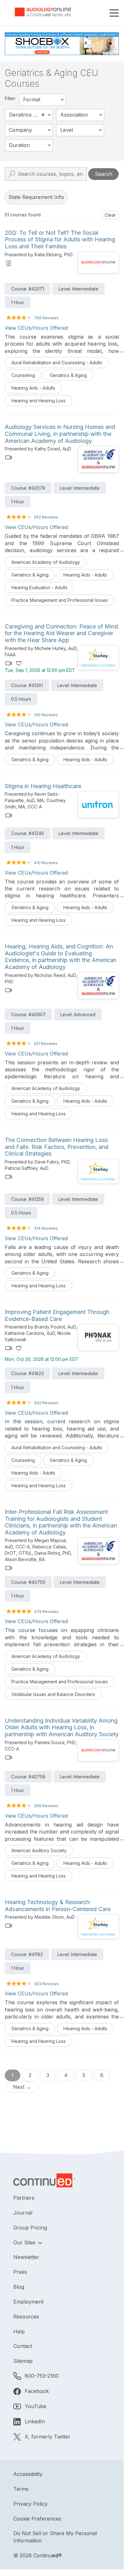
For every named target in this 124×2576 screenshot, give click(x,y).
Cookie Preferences (37, 2519)
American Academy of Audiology (46, 562)
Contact (23, 2346)
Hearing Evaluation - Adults (39, 587)
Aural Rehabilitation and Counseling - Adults (57, 363)
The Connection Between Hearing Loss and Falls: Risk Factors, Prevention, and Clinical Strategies (57, 1147)
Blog (19, 2287)
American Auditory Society (39, 1850)
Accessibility (28, 2474)
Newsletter (26, 2257)
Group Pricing (30, 2228)
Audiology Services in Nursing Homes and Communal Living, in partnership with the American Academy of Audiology (60, 434)
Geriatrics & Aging (68, 375)
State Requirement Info (36, 197)
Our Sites (25, 2242)
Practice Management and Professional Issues (60, 600)
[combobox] (42, 100)
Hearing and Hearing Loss (39, 401)
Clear (110, 215)
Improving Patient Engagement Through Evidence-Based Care (57, 1315)
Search (104, 174)
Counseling (23, 375)
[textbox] (42, 100)
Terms (21, 2489)
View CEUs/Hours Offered (36, 328)
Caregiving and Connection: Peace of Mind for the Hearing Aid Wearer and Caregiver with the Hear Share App (61, 633)
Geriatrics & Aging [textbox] (30, 115)
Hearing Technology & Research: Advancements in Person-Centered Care (58, 1906)
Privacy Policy (30, 2504)
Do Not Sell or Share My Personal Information (55, 2537)
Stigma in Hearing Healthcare (43, 786)
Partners (24, 2198)
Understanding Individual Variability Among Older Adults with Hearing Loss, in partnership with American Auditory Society (62, 1727)
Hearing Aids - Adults (33, 388)
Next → (22, 2087)
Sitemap (23, 2361)
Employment (28, 2302)
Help (19, 2331)
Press (20, 2272)
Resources (26, 2317)
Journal (23, 2213)
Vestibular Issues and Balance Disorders (53, 1694)
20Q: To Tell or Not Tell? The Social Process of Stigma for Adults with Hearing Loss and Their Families (60, 239)
